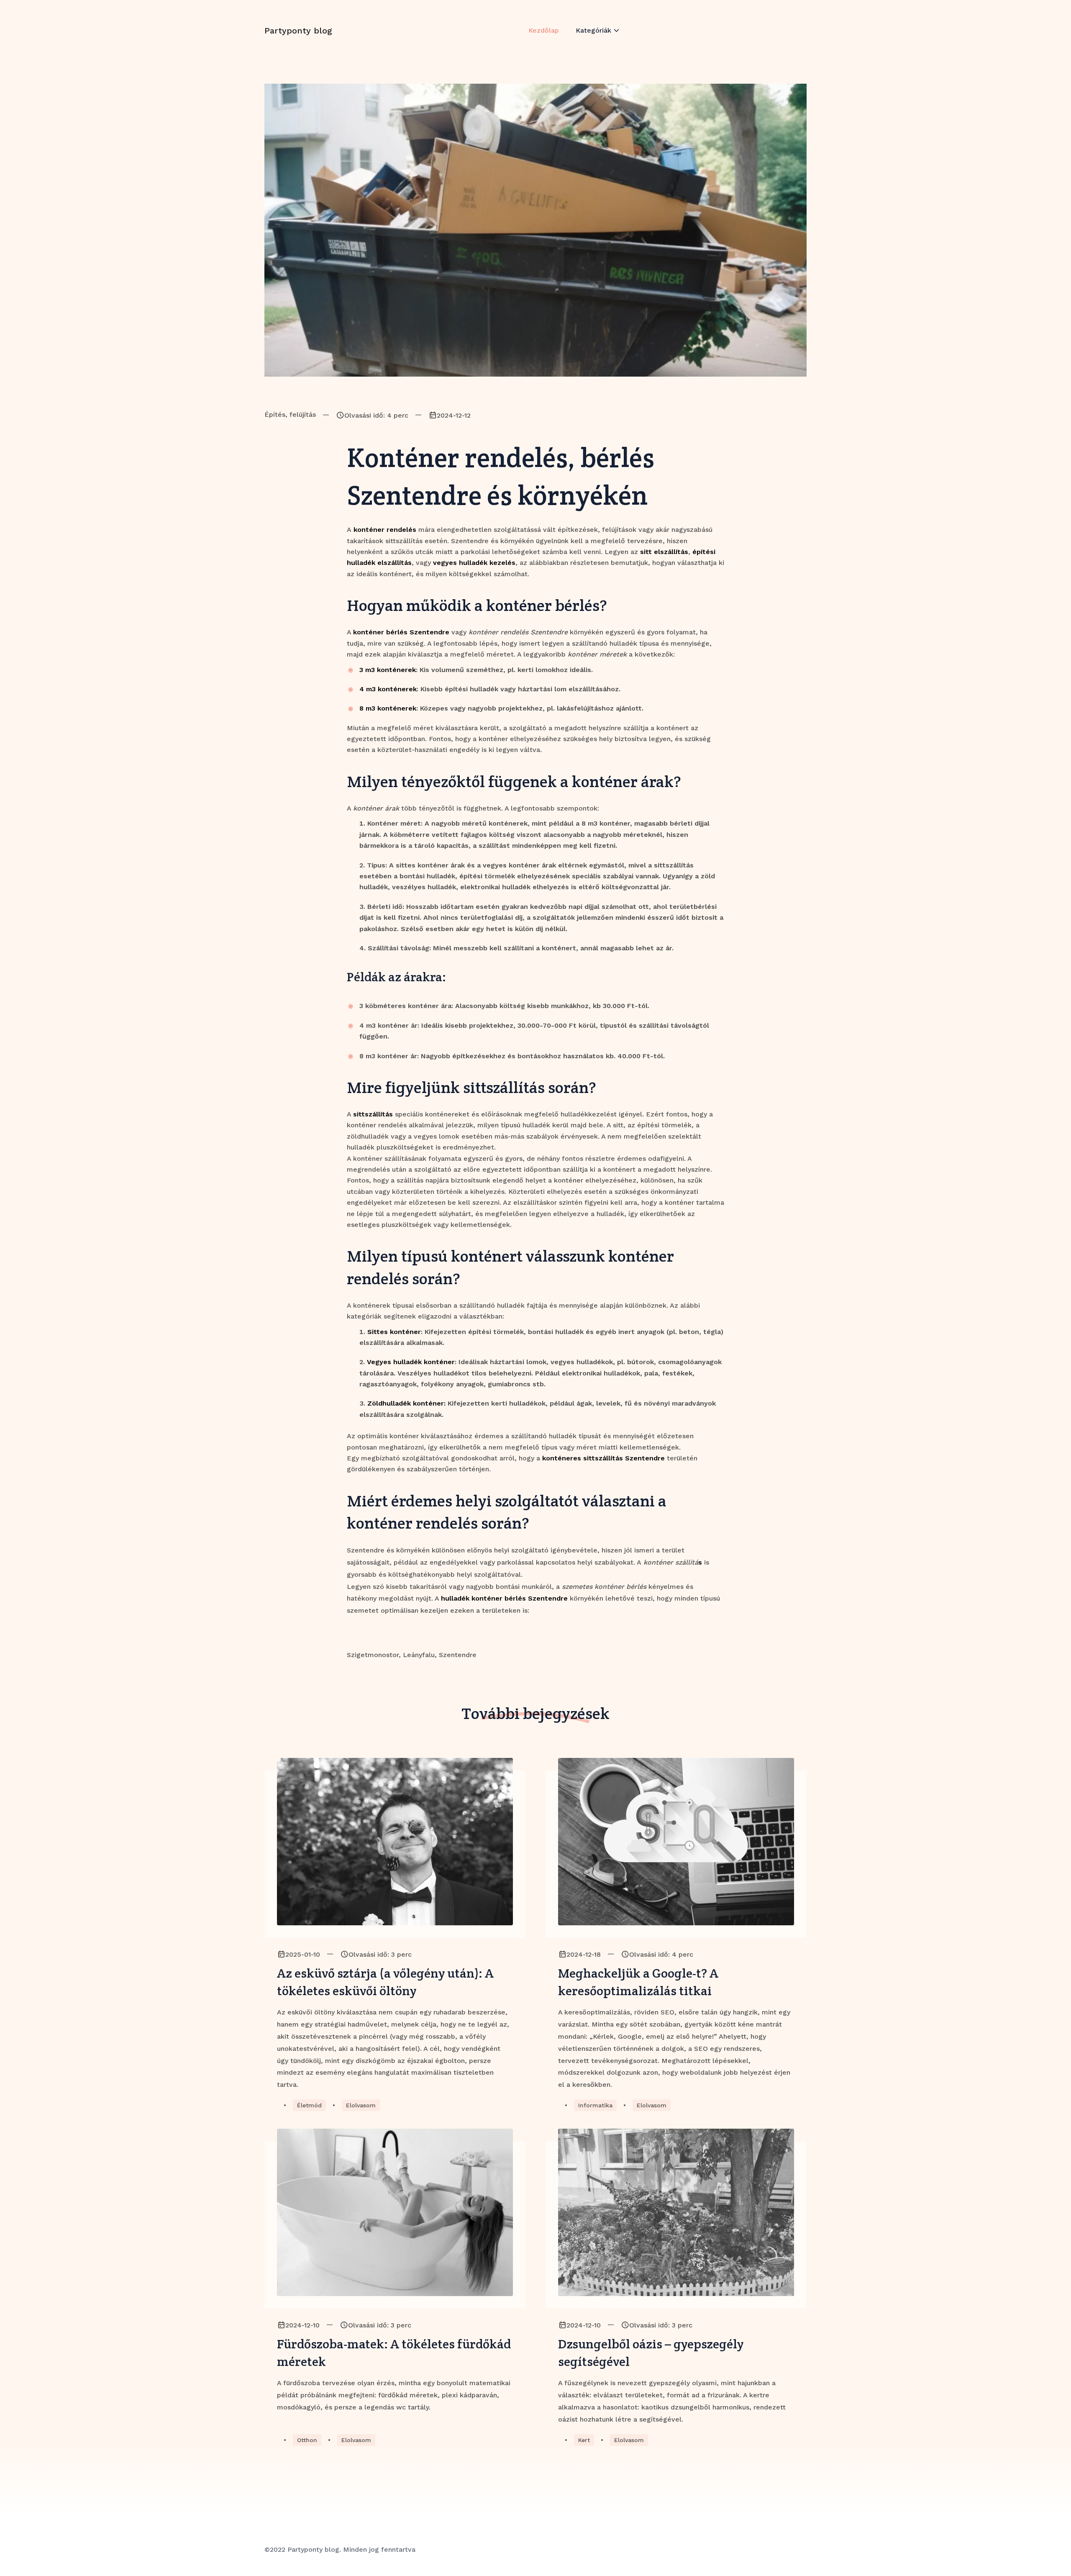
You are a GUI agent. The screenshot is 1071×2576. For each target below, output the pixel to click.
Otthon (307, 2440)
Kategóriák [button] (593, 30)
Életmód (309, 2105)
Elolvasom (361, 2105)
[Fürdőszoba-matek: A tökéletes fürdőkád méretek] (395, 2212)
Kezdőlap (544, 30)
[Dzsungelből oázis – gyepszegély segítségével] (676, 2212)
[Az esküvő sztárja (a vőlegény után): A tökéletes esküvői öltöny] (395, 1842)
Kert (584, 2440)
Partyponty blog (298, 31)
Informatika (595, 2105)
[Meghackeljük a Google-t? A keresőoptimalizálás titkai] (676, 1842)
